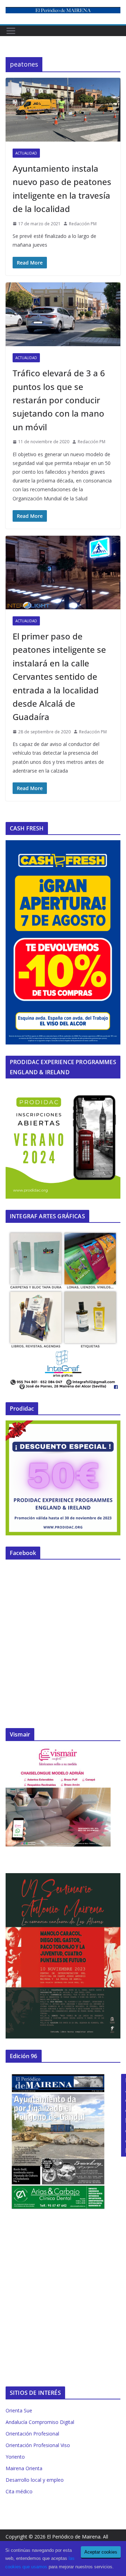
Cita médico (19, 2491)
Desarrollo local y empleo (35, 2480)
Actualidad (26, 153)
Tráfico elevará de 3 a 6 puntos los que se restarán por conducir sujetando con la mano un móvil (59, 400)
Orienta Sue (19, 2410)
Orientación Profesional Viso (38, 2445)
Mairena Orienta (24, 2468)
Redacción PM (83, 224)
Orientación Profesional (32, 2434)
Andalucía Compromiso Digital (40, 2422)
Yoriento (15, 2457)
